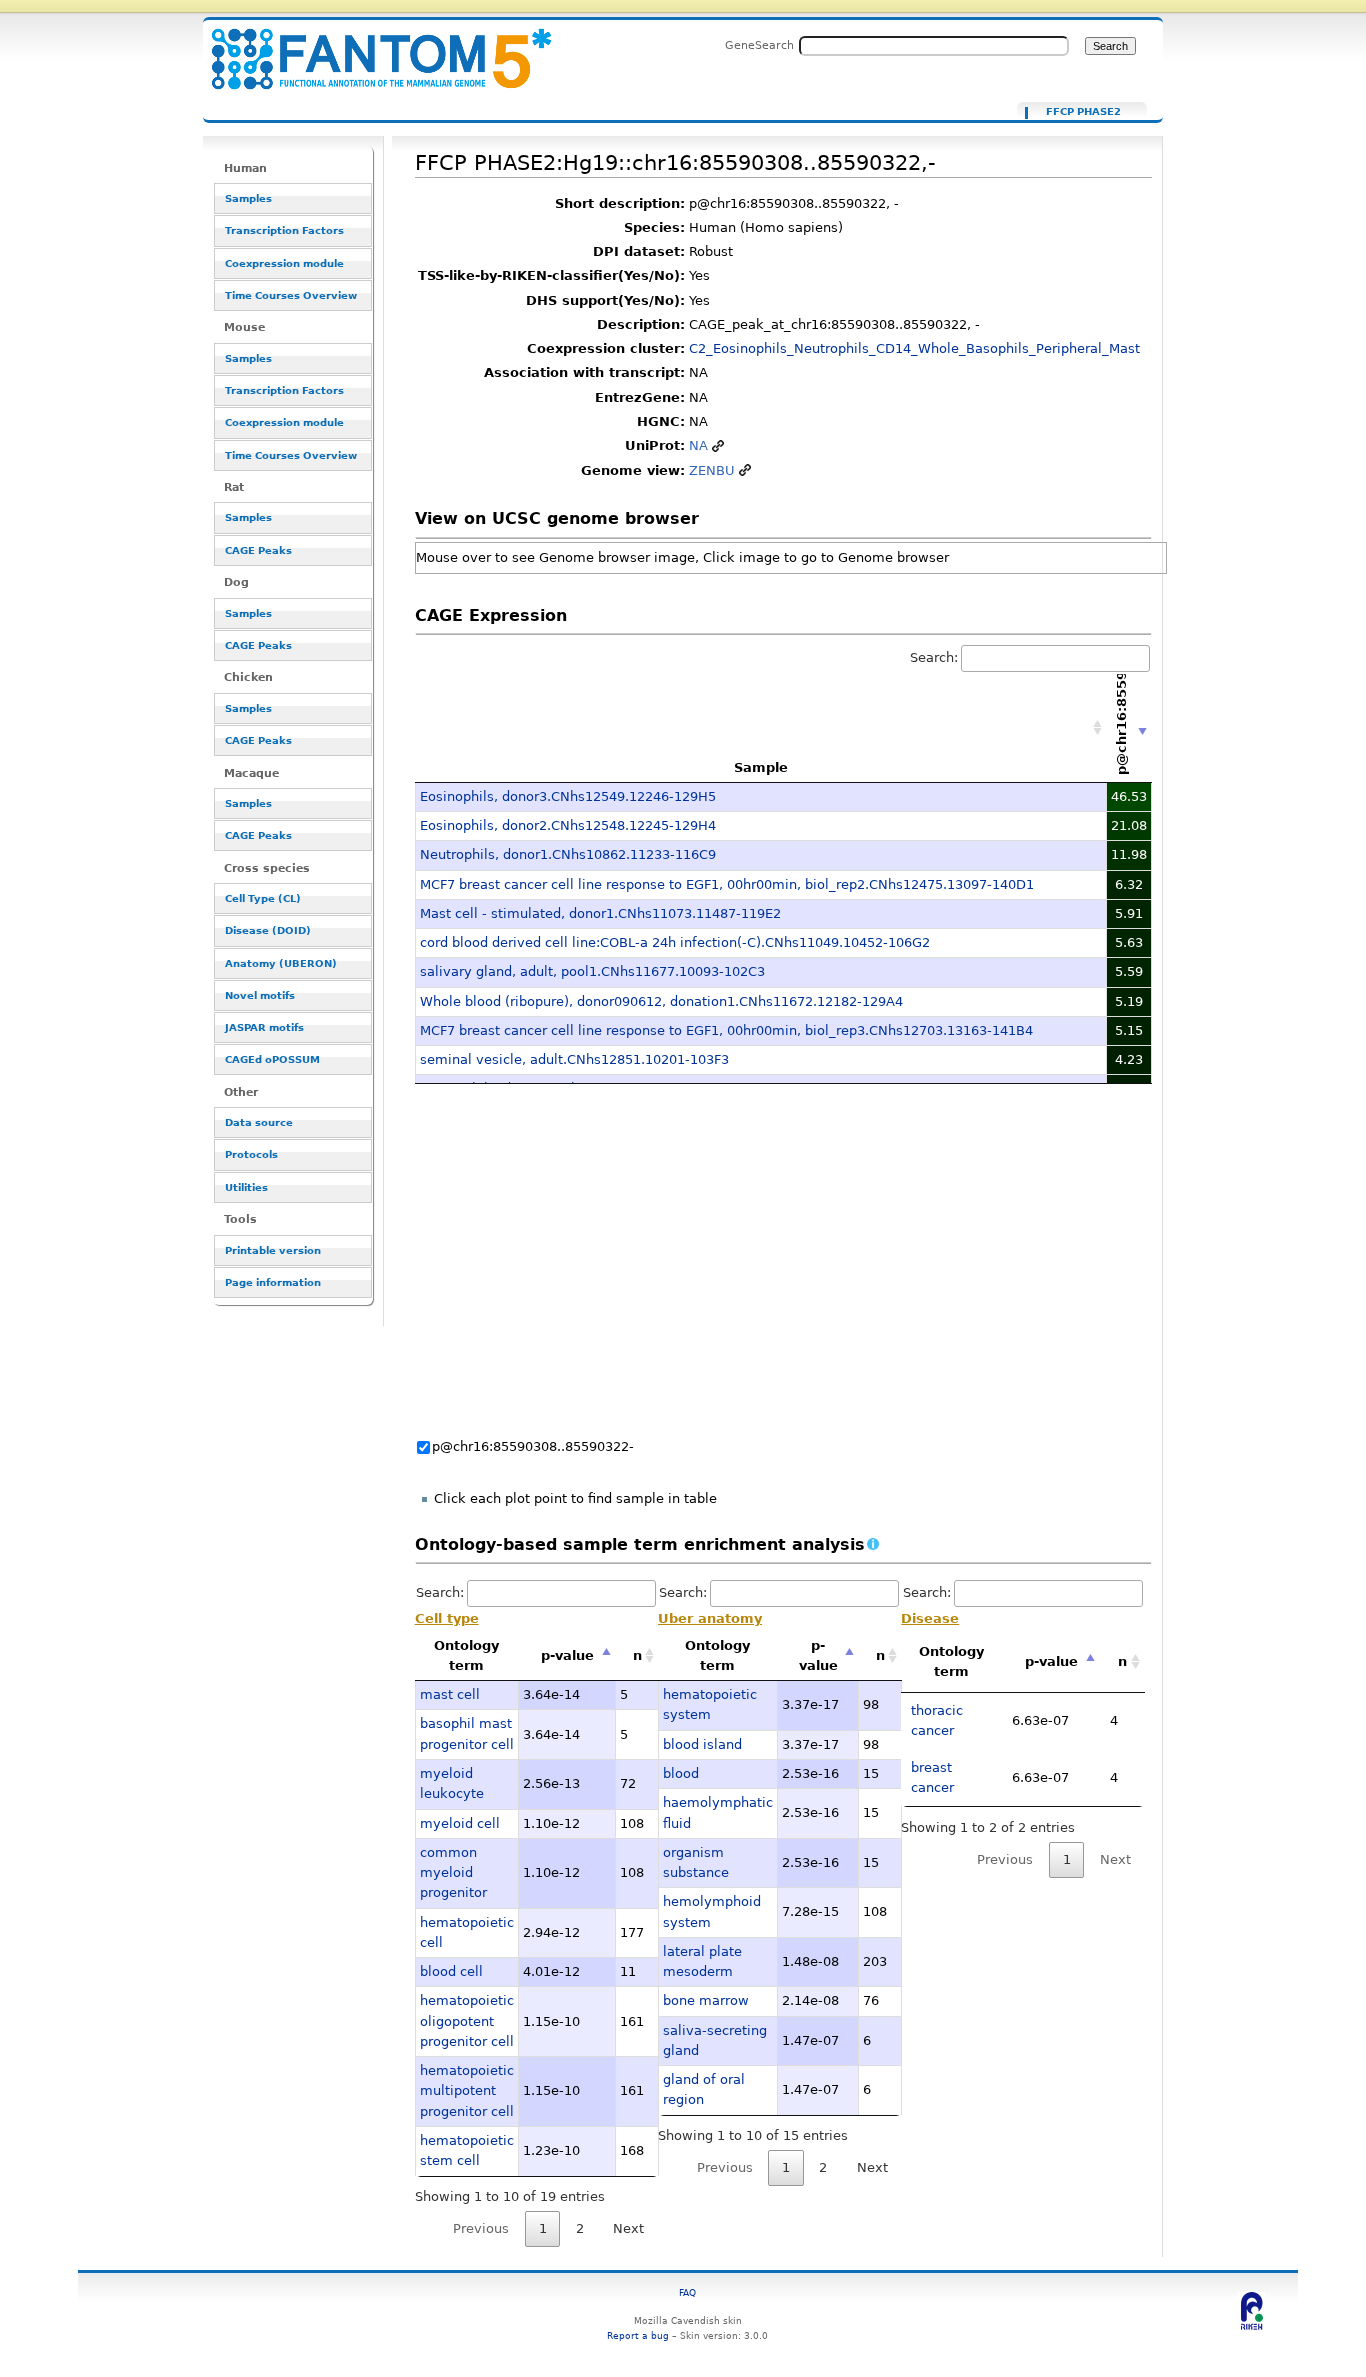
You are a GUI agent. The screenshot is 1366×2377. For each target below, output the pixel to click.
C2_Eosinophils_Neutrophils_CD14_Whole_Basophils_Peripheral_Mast (914, 348)
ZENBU (712, 470)
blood (681, 1773)
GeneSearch (759, 45)
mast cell (450, 1694)
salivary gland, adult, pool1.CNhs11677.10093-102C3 (592, 971)
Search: (934, 657)
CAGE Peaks (258, 550)
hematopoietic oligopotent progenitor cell (467, 2021)
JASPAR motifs (264, 1027)
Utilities (246, 1187)
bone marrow (706, 2000)
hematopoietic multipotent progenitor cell (467, 2091)
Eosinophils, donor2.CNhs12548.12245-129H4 (568, 825)
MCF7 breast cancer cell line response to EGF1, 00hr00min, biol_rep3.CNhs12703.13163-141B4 (726, 1030)
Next (628, 2228)
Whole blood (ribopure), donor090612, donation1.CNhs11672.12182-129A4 (661, 1001)
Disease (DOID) (268, 930)
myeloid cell (460, 1823)
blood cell (451, 1971)
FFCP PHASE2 (1083, 112)
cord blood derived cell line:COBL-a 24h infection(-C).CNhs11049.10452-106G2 (675, 942)
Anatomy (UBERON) (281, 963)
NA (698, 445)
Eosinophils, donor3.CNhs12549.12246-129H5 (568, 796)
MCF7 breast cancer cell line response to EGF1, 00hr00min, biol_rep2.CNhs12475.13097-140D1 (727, 884)
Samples (248, 198)
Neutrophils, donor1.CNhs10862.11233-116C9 (568, 854)
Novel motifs (260, 995)
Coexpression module (284, 263)
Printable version (273, 1250)
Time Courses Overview (291, 295)
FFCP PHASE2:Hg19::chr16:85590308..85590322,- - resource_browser (369, 47)
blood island (702, 1744)
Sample (761, 767)
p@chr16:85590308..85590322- (533, 1446)
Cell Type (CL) (263, 898)
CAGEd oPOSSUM (272, 1059)
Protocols (251, 1154)
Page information (273, 1282)
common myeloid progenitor (453, 1873)
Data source (259, 1122)
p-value (567, 1655)
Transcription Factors (284, 230)
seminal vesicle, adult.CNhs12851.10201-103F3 (574, 1059)
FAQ (687, 2292)
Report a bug (638, 2335)
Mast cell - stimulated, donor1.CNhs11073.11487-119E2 (600, 913)
